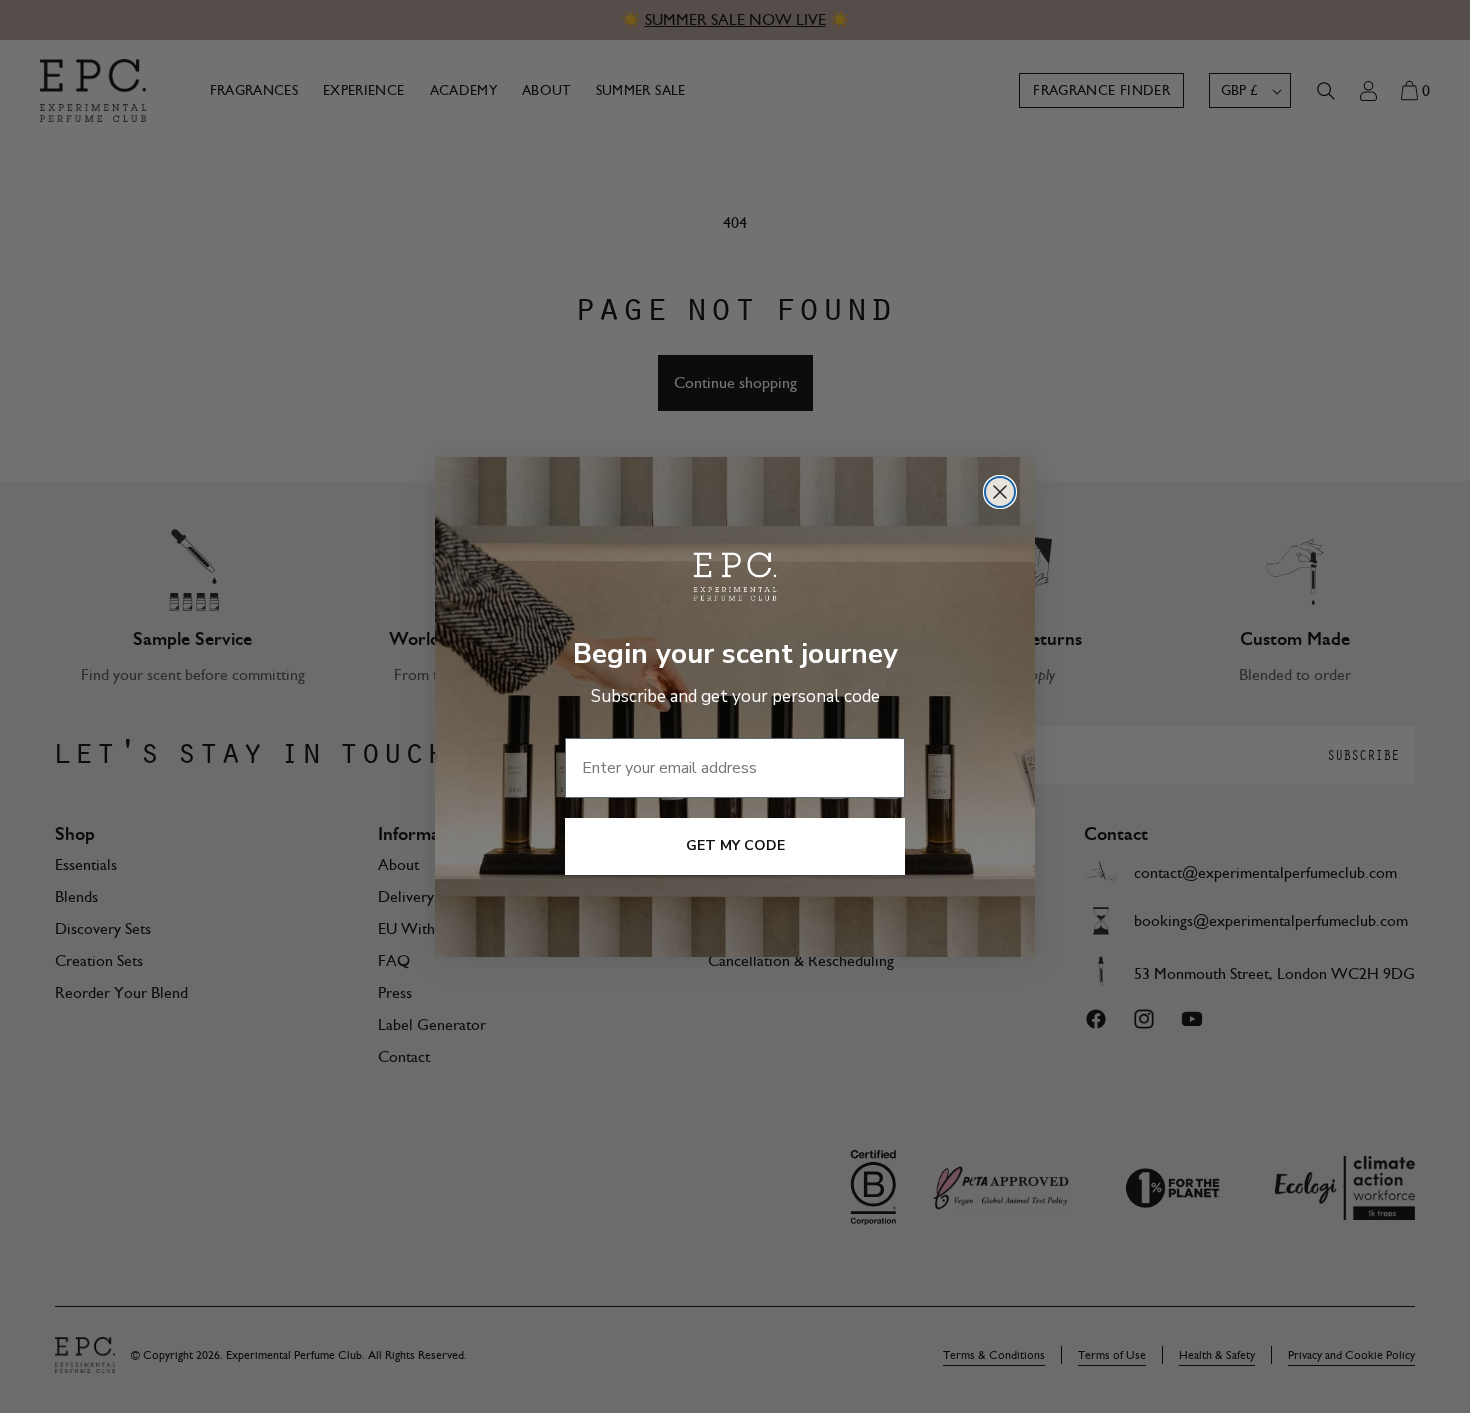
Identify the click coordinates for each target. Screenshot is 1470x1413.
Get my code (735, 845)
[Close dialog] (1000, 492)
